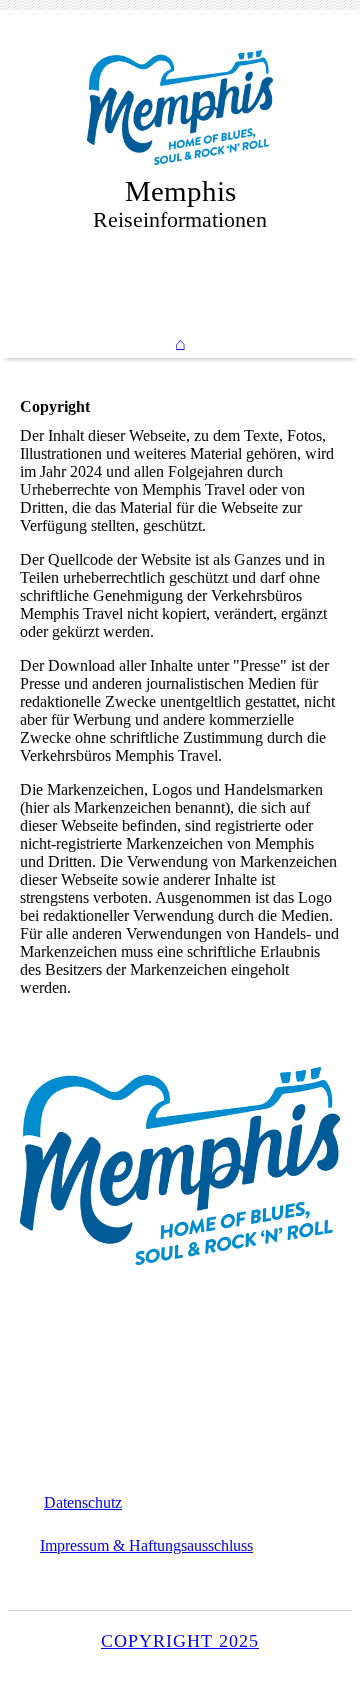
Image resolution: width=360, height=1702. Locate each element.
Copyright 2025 (180, 1641)
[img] (180, 107)
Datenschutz (83, 1502)
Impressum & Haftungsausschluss (146, 1545)
